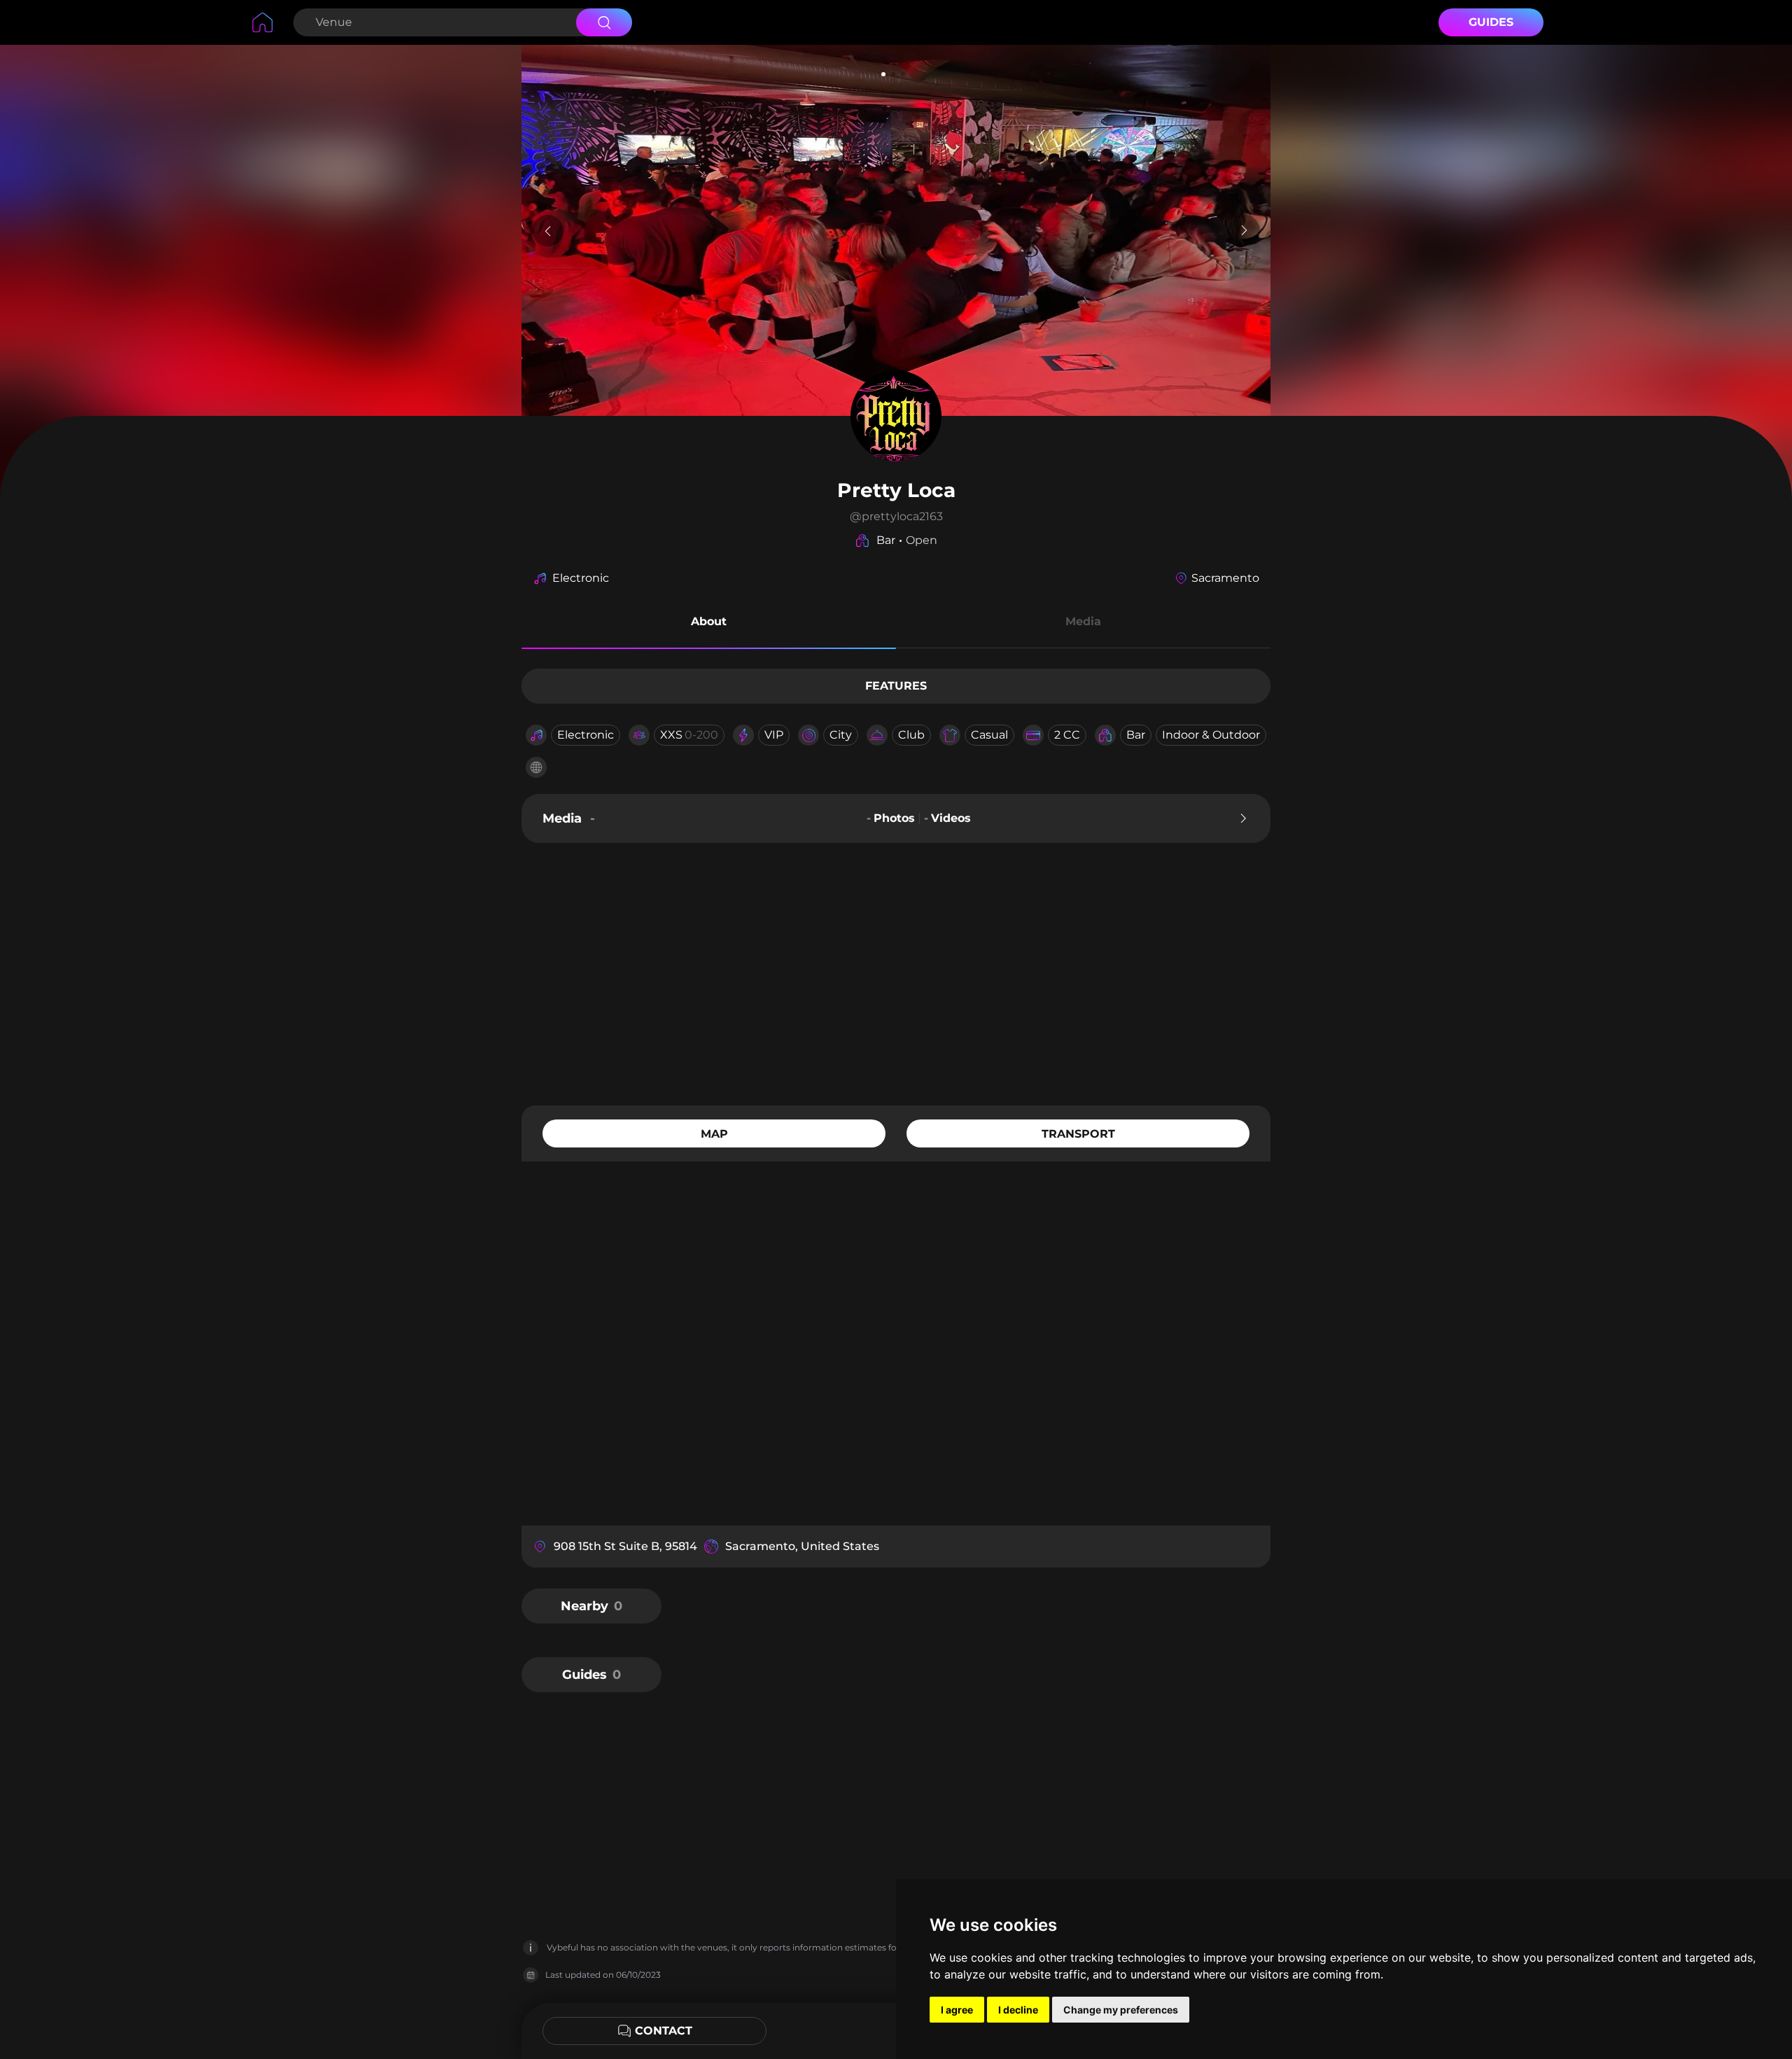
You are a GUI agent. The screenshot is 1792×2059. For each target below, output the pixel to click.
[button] (709, 624)
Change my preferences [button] (1121, 2010)
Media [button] (1083, 621)
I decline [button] (1018, 2010)
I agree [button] (957, 2010)
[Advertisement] (896, 972)
